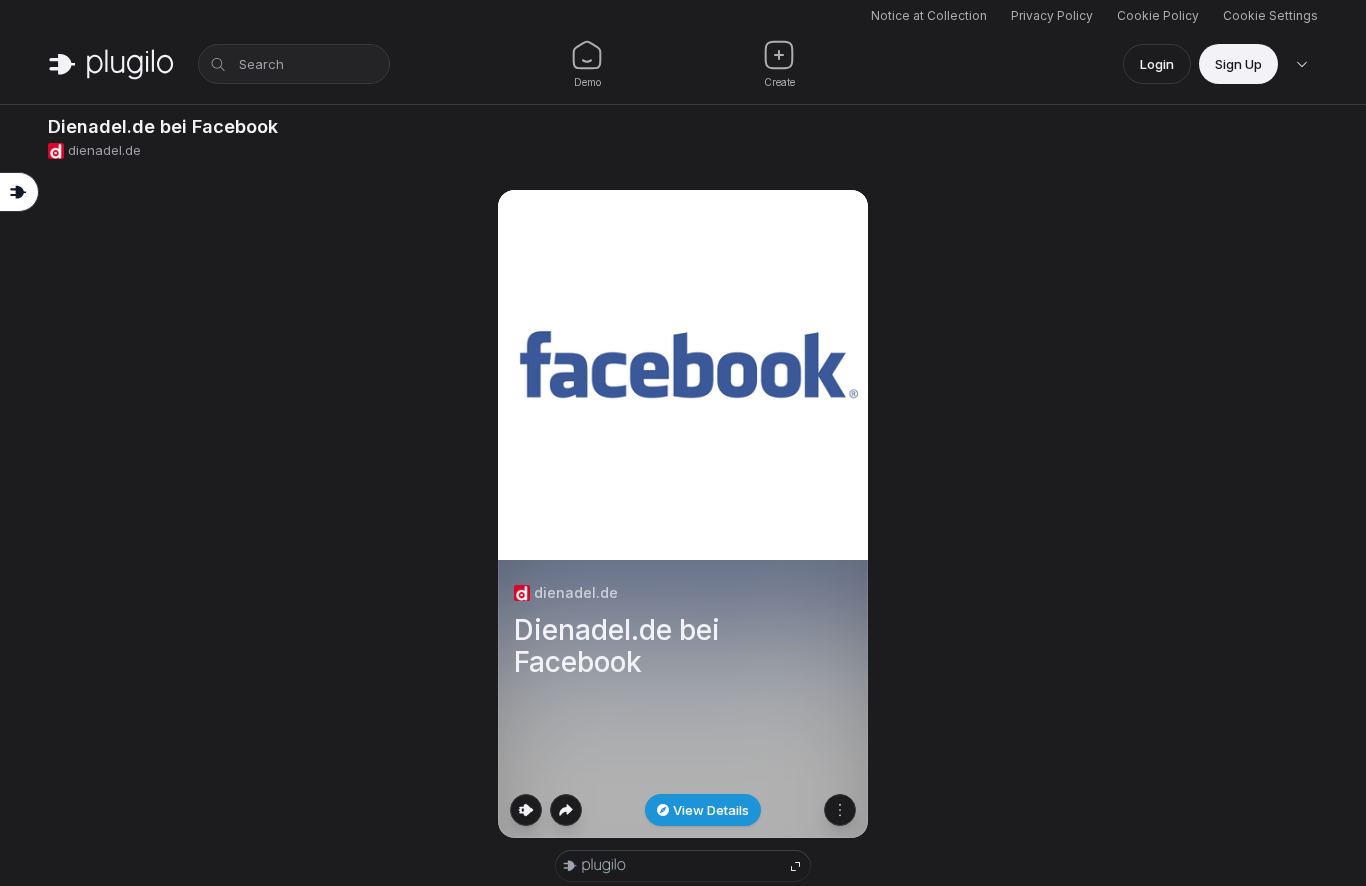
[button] (683, 514)
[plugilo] (111, 64)
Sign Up (1238, 64)
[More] (840, 810)
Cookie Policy (1158, 15)
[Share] (566, 810)
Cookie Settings (1270, 15)
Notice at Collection (929, 15)
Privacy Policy (1052, 15)
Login (1157, 64)
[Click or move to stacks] (526, 810)
